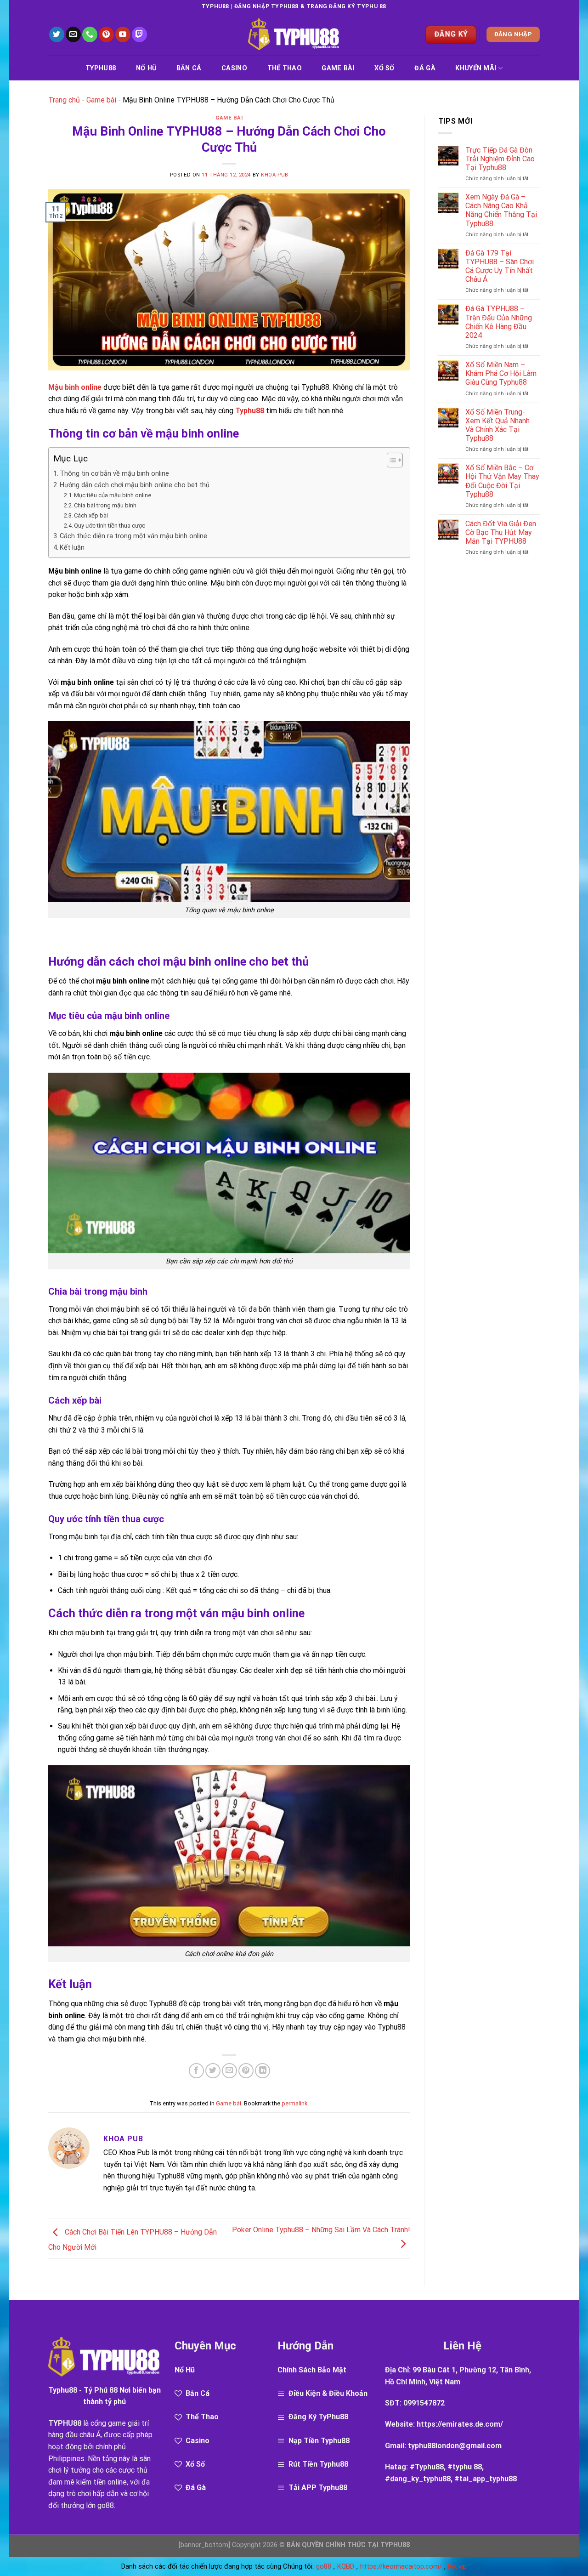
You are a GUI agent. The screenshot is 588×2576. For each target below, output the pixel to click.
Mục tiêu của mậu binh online (113, 495)
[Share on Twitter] (213, 2071)
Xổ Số (384, 68)
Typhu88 (101, 68)
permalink (294, 2103)
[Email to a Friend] (229, 2071)
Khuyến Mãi (476, 68)
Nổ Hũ (146, 68)
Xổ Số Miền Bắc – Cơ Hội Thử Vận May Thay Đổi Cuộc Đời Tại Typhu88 (502, 481)
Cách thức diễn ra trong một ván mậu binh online (133, 536)
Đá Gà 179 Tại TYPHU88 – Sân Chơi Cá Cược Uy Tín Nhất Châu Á (500, 266)
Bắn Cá (189, 68)
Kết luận (72, 548)
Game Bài (338, 68)
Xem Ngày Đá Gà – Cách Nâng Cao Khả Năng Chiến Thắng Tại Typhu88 (501, 210)
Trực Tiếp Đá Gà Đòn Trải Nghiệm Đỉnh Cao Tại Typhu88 (500, 159)
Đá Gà (425, 68)
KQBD (346, 2566)
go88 (106, 2505)
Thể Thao (285, 68)
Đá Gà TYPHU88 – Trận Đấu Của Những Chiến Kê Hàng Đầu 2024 (499, 322)
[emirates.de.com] (294, 35)
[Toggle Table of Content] (390, 460)
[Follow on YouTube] (123, 34)
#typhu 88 (465, 2467)
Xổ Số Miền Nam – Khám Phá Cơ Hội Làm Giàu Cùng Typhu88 (501, 373)
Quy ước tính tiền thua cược (110, 526)
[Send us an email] (73, 34)
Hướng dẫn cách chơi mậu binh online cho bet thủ (135, 485)
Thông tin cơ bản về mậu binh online (114, 474)
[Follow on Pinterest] (106, 34)
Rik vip (457, 2566)
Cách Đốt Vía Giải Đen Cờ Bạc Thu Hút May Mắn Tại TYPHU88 (501, 532)
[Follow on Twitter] (57, 34)
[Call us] (90, 34)
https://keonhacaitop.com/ (401, 2566)
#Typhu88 (427, 2467)
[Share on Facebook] (196, 2071)
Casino (234, 68)
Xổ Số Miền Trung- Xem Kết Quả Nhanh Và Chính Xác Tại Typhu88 (498, 425)
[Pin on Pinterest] (246, 2071)
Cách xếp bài (91, 515)
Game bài (101, 100)
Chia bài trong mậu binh (105, 505)
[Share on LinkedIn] (263, 2071)
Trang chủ (64, 100)
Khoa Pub (274, 175)
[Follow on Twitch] (139, 34)
